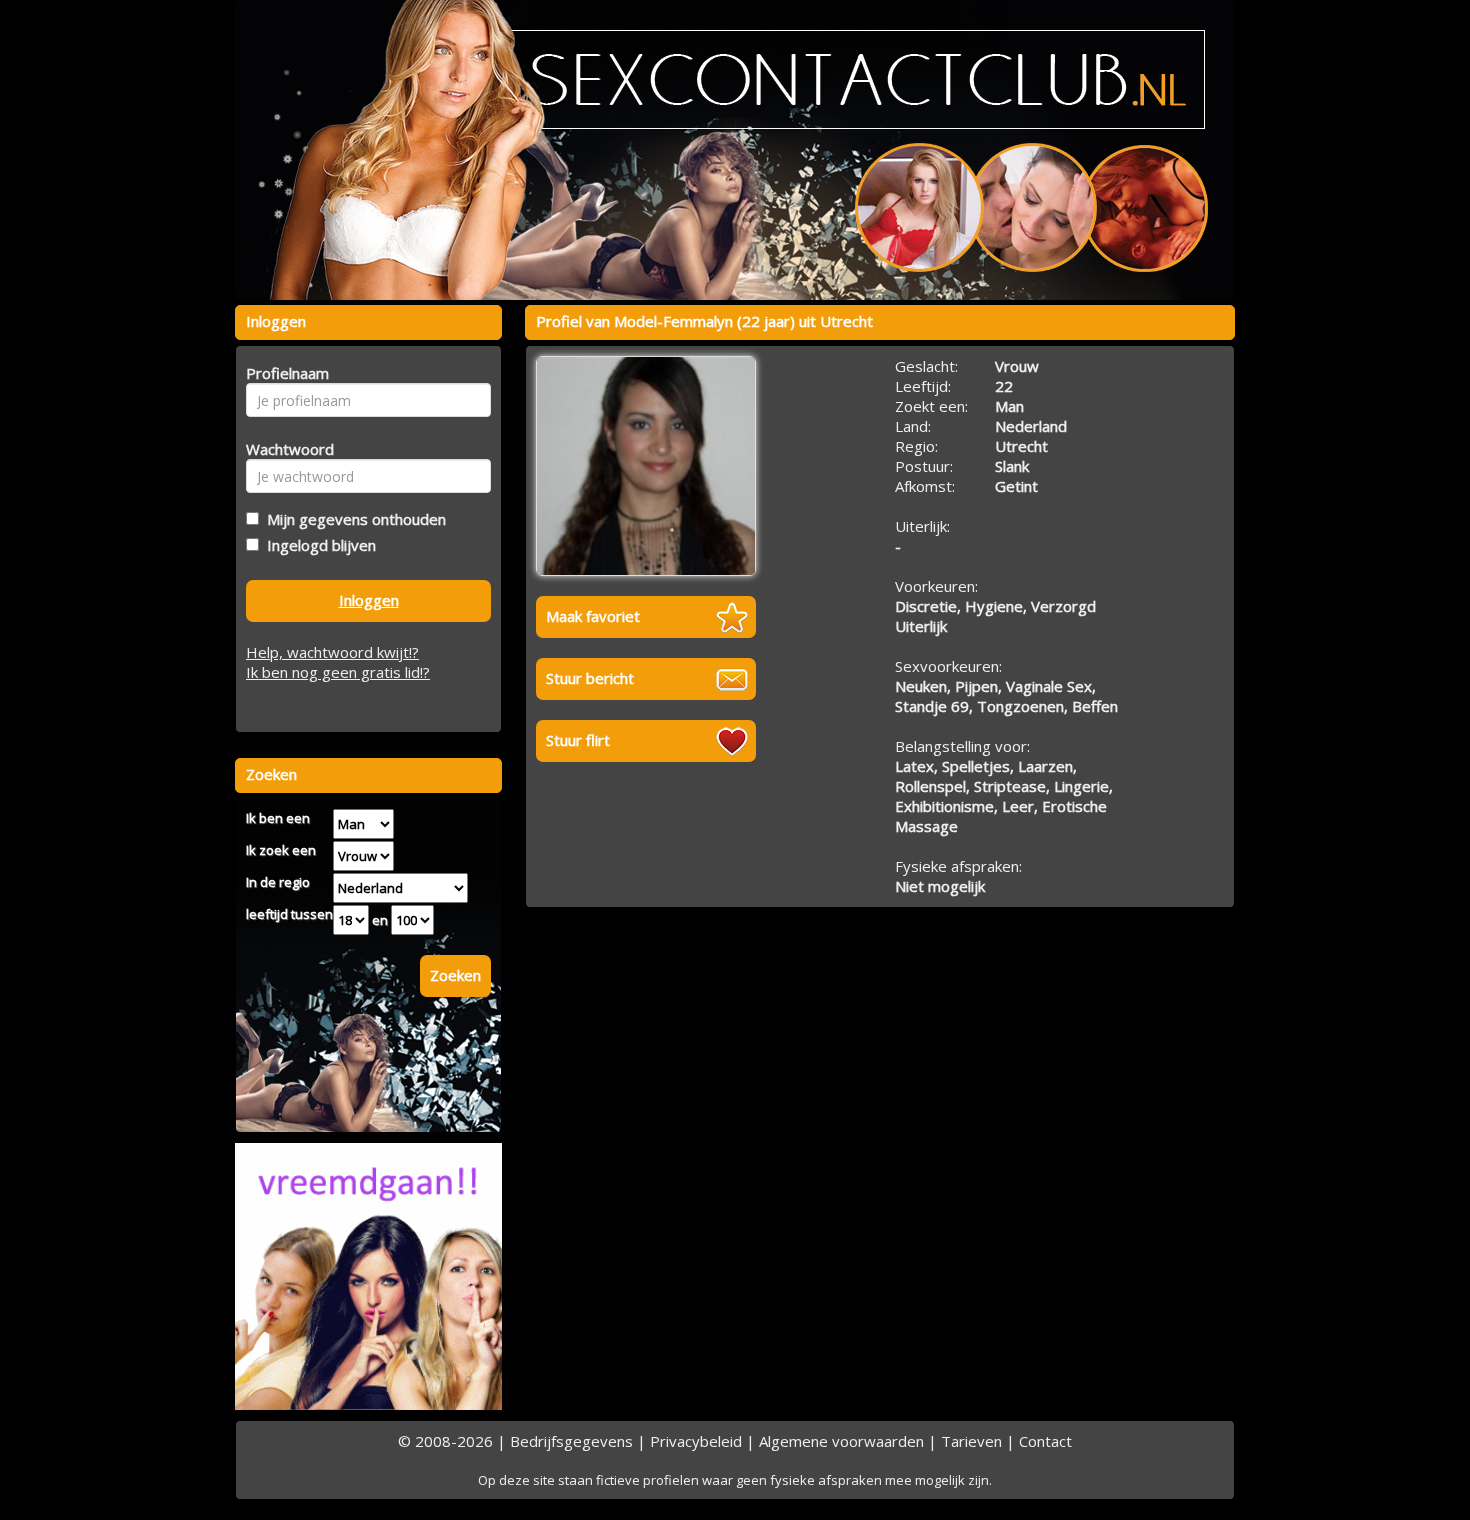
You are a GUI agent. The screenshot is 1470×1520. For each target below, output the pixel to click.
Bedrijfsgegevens (571, 1441)
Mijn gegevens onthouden (352, 519)
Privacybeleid (696, 1441)
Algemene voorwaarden (841, 1441)
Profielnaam (284, 373)
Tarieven (971, 1441)
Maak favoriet (593, 616)
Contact (1045, 1441)
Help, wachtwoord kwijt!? (332, 652)
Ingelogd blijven (317, 545)
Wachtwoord (284, 449)
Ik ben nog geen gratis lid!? (338, 672)
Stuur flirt (578, 740)
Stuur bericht (590, 678)
